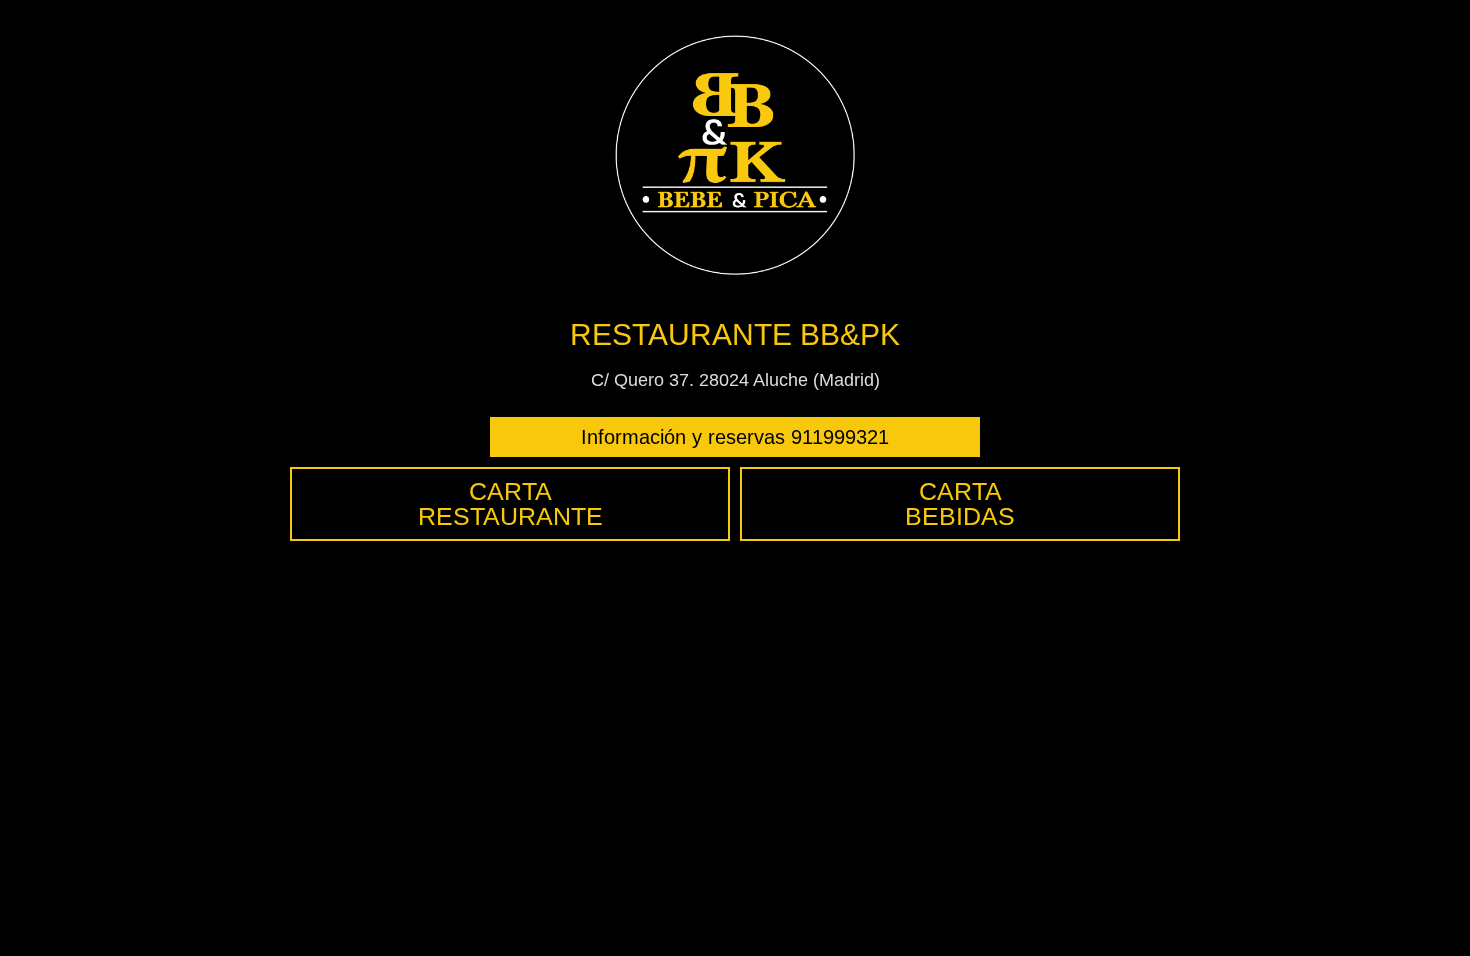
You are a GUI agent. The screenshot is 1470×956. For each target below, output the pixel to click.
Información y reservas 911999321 (735, 437)
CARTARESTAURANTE (510, 503)
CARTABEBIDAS (960, 503)
